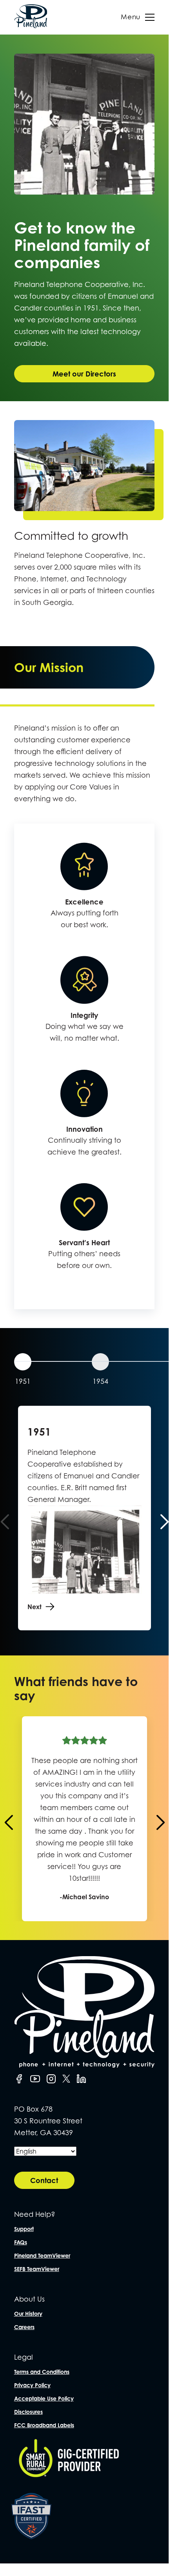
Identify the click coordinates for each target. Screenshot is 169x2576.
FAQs (21, 2242)
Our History (28, 2314)
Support (24, 2229)
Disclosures (28, 2412)
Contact (44, 2180)
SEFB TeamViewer (37, 2269)
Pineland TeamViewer (42, 2255)
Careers (24, 2327)
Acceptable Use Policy (44, 2398)
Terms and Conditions (42, 2372)
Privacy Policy (32, 2385)
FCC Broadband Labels (44, 2425)
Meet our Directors (84, 374)
